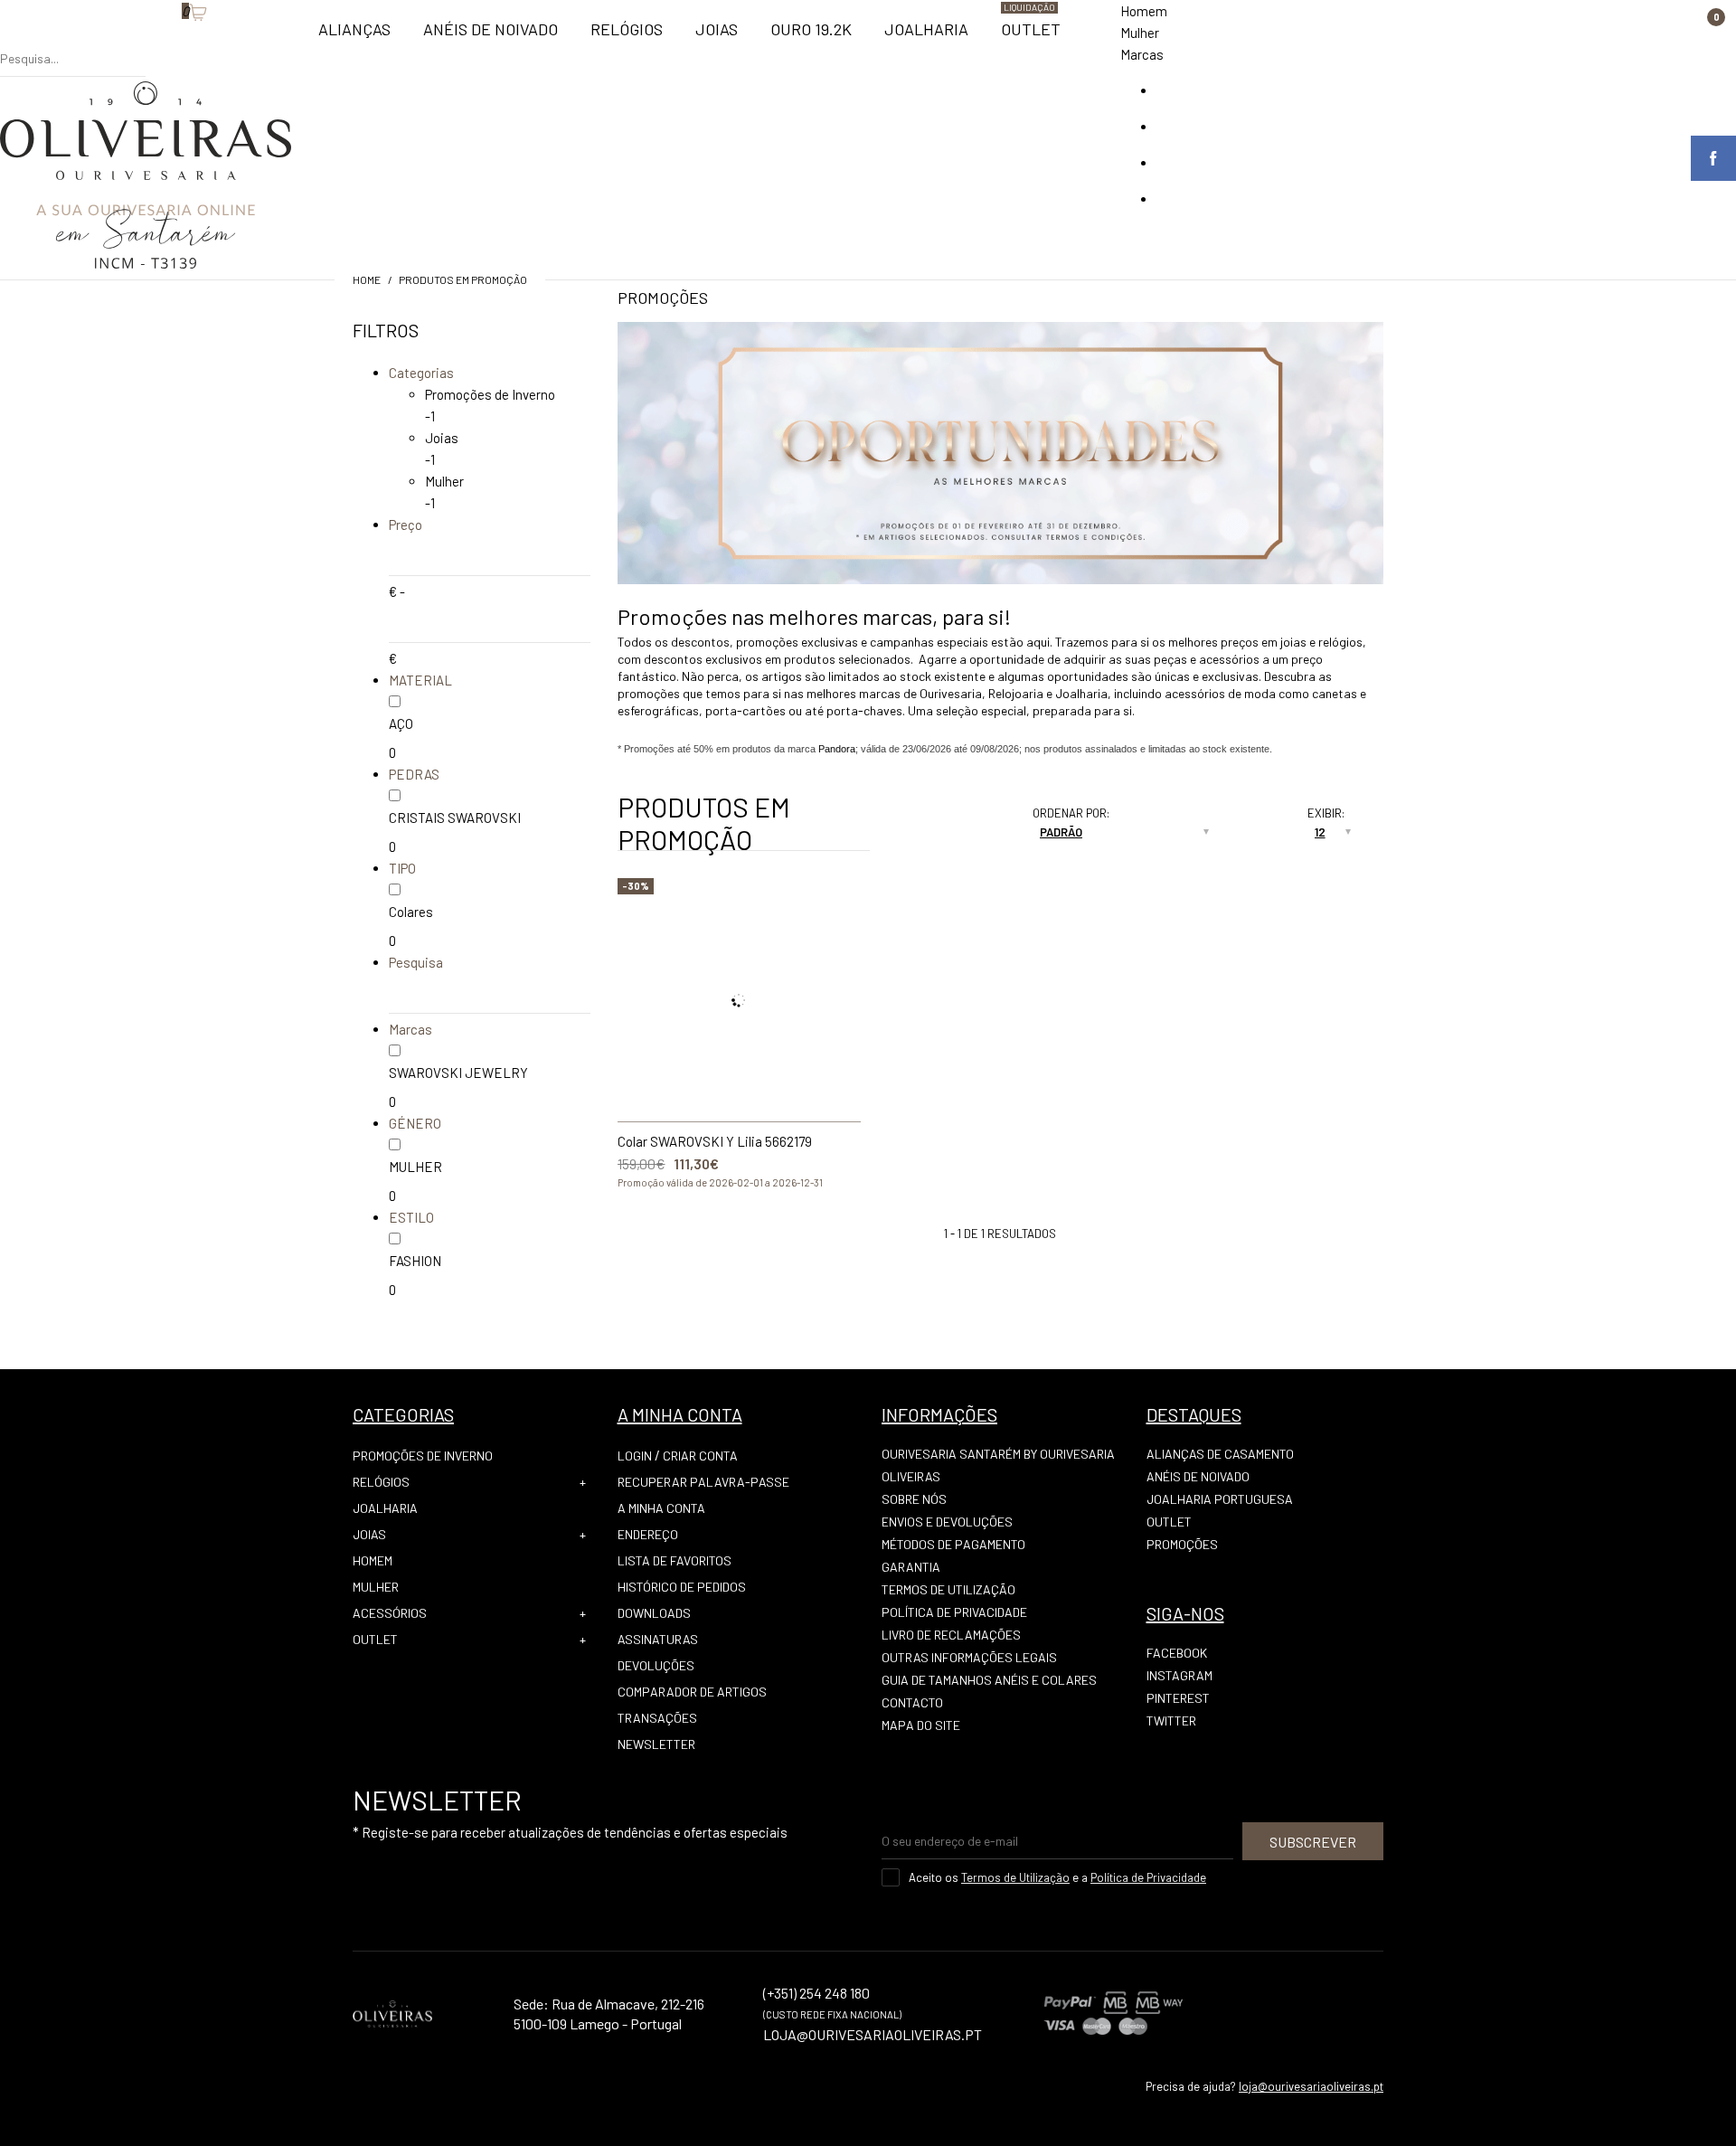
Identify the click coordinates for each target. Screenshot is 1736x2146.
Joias (442, 438)
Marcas (1142, 54)
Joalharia (385, 1508)
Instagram (1179, 1675)
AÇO (401, 723)
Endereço (648, 1534)
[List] (948, 839)
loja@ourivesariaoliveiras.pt (1311, 2086)
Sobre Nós (914, 1499)
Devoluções (656, 1665)
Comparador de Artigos (692, 1692)
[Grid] (948, 818)
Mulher (1140, 33)
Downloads (654, 1613)
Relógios (381, 1482)
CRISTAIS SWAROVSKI (455, 818)
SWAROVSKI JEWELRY (458, 1073)
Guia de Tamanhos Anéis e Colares (989, 1680)
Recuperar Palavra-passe (703, 1482)
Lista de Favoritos (675, 1560)
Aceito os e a (1057, 1877)
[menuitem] (354, 37)
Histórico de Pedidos (682, 1587)
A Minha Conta (661, 1508)
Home (367, 279)
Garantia (911, 1567)
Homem (1144, 11)
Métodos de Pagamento (953, 1544)
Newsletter (656, 1744)
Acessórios (390, 1613)
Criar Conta (700, 1456)
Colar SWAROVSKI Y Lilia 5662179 (715, 1141)
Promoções (1182, 1544)
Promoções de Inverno (490, 394)
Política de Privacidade (954, 1612)
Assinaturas (658, 1639)
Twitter (1171, 1721)
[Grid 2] (966, 818)
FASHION (415, 1261)
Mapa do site (921, 1725)
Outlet (375, 1639)
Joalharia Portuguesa (1220, 1499)
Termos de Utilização (948, 1589)
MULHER (415, 1167)
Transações (657, 1718)
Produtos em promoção (463, 279)
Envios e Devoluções (947, 1522)
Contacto (912, 1702)
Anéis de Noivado (1198, 1476)
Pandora (837, 749)
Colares (411, 912)
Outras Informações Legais (969, 1657)
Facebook (1177, 1653)
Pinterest (1178, 1698)
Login (635, 1456)
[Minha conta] (155, 41)
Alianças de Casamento (1220, 1454)
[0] (173, 41)
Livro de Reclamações (951, 1635)
